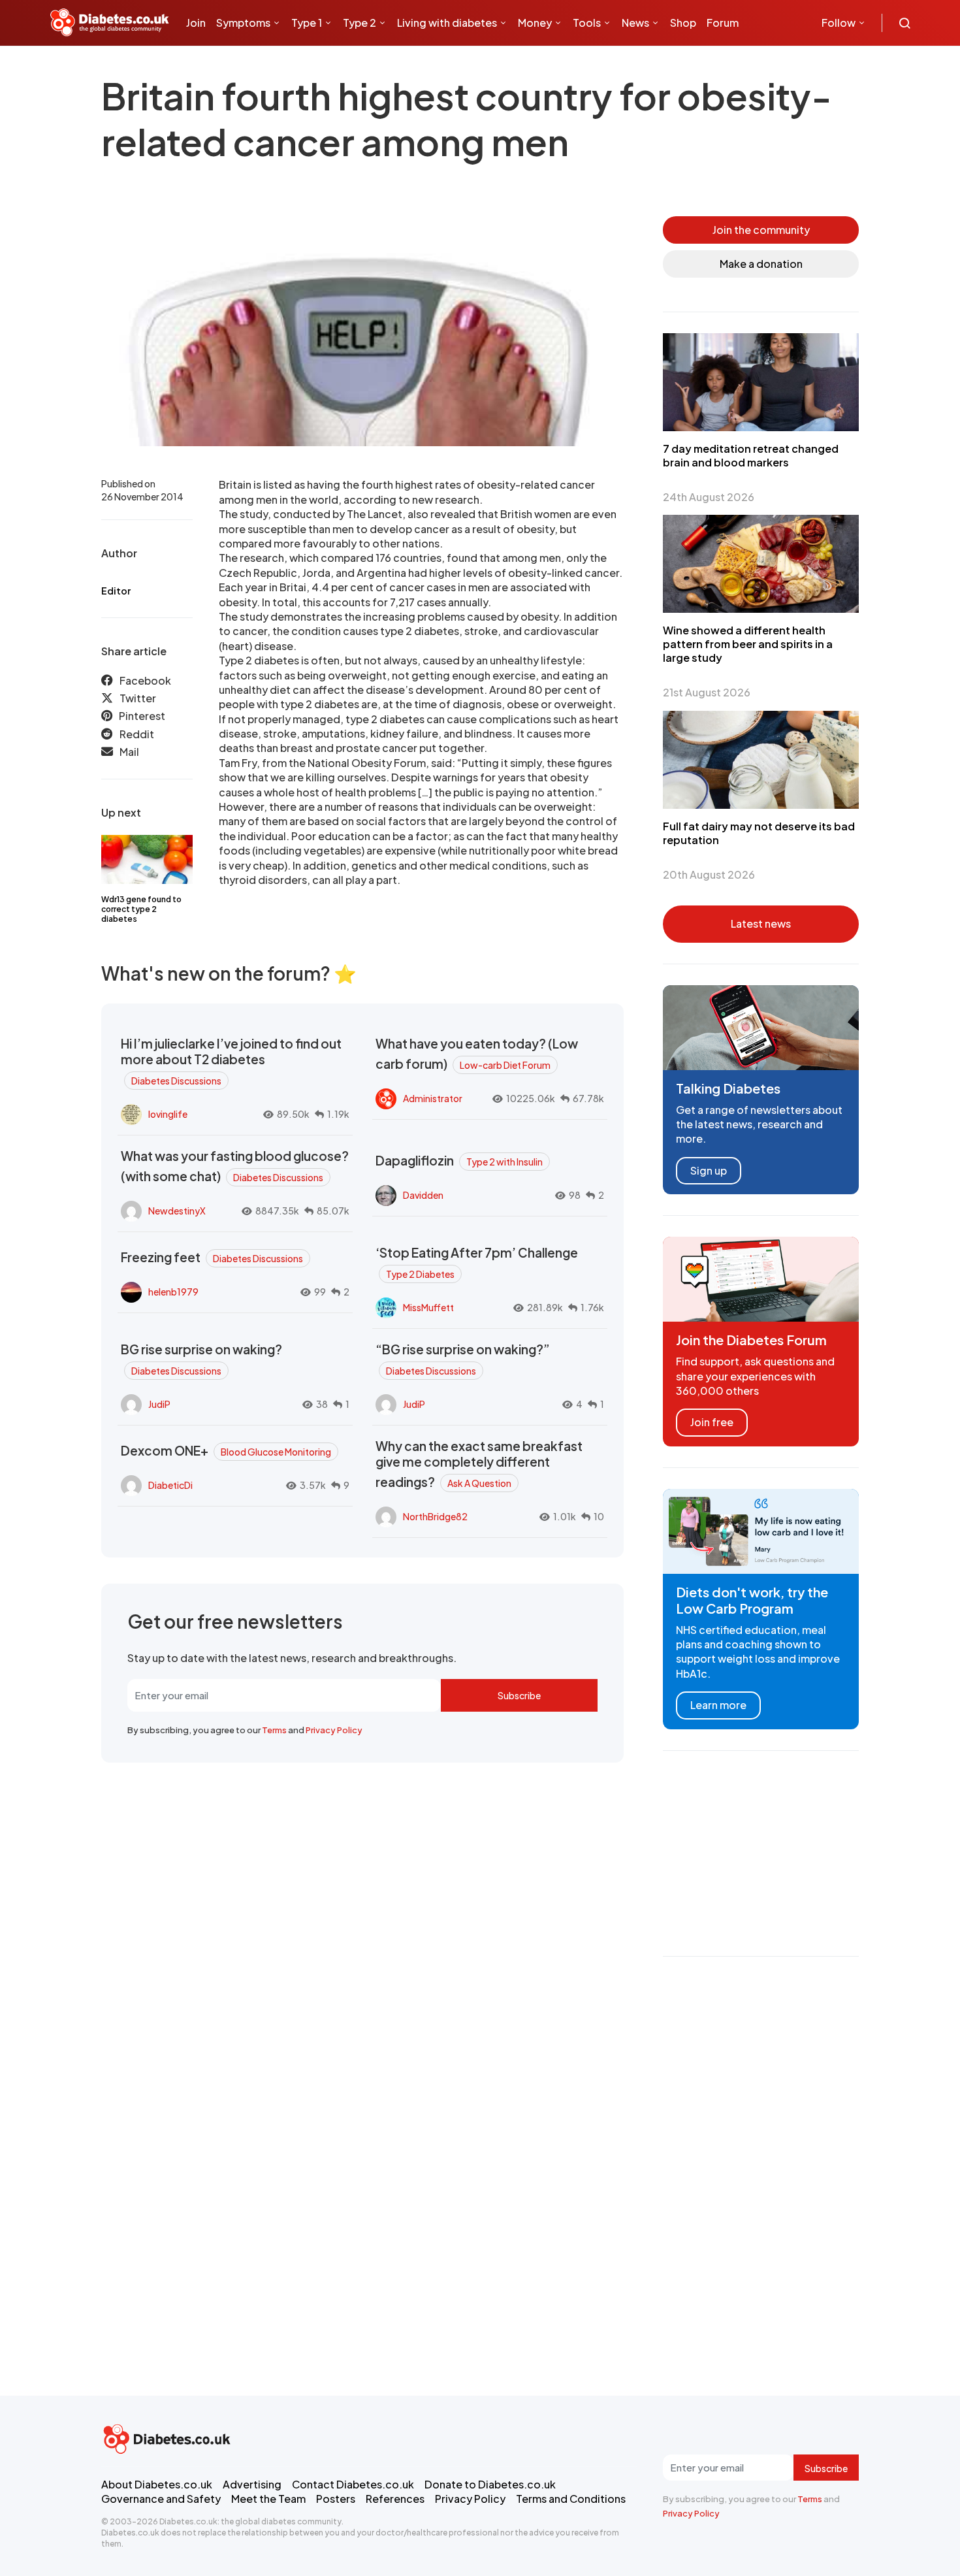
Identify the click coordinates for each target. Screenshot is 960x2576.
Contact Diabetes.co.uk (353, 2484)
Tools (587, 23)
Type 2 (360, 23)
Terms (274, 1730)
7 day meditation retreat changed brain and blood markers (751, 455)
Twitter (138, 698)
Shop (683, 23)
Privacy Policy (334, 1730)
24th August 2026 (709, 497)
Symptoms (243, 23)
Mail (129, 752)
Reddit (137, 734)
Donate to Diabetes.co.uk (490, 2484)
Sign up (709, 1170)
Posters (336, 2499)
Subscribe (519, 1695)
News (635, 23)
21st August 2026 (707, 692)
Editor (116, 591)
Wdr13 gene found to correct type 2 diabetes (141, 909)
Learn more (718, 1705)
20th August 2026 (709, 874)
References (395, 2499)
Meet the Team (268, 2499)
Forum (723, 23)
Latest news (761, 923)
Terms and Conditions (571, 2499)
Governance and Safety (161, 2499)
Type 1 (307, 23)
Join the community (761, 230)
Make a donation (761, 264)
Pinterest (142, 716)
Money (535, 23)
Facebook (145, 680)
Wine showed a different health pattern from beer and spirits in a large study (748, 644)
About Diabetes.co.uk (157, 2484)
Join (196, 23)
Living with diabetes (447, 23)
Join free (712, 1422)
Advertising (252, 2484)
